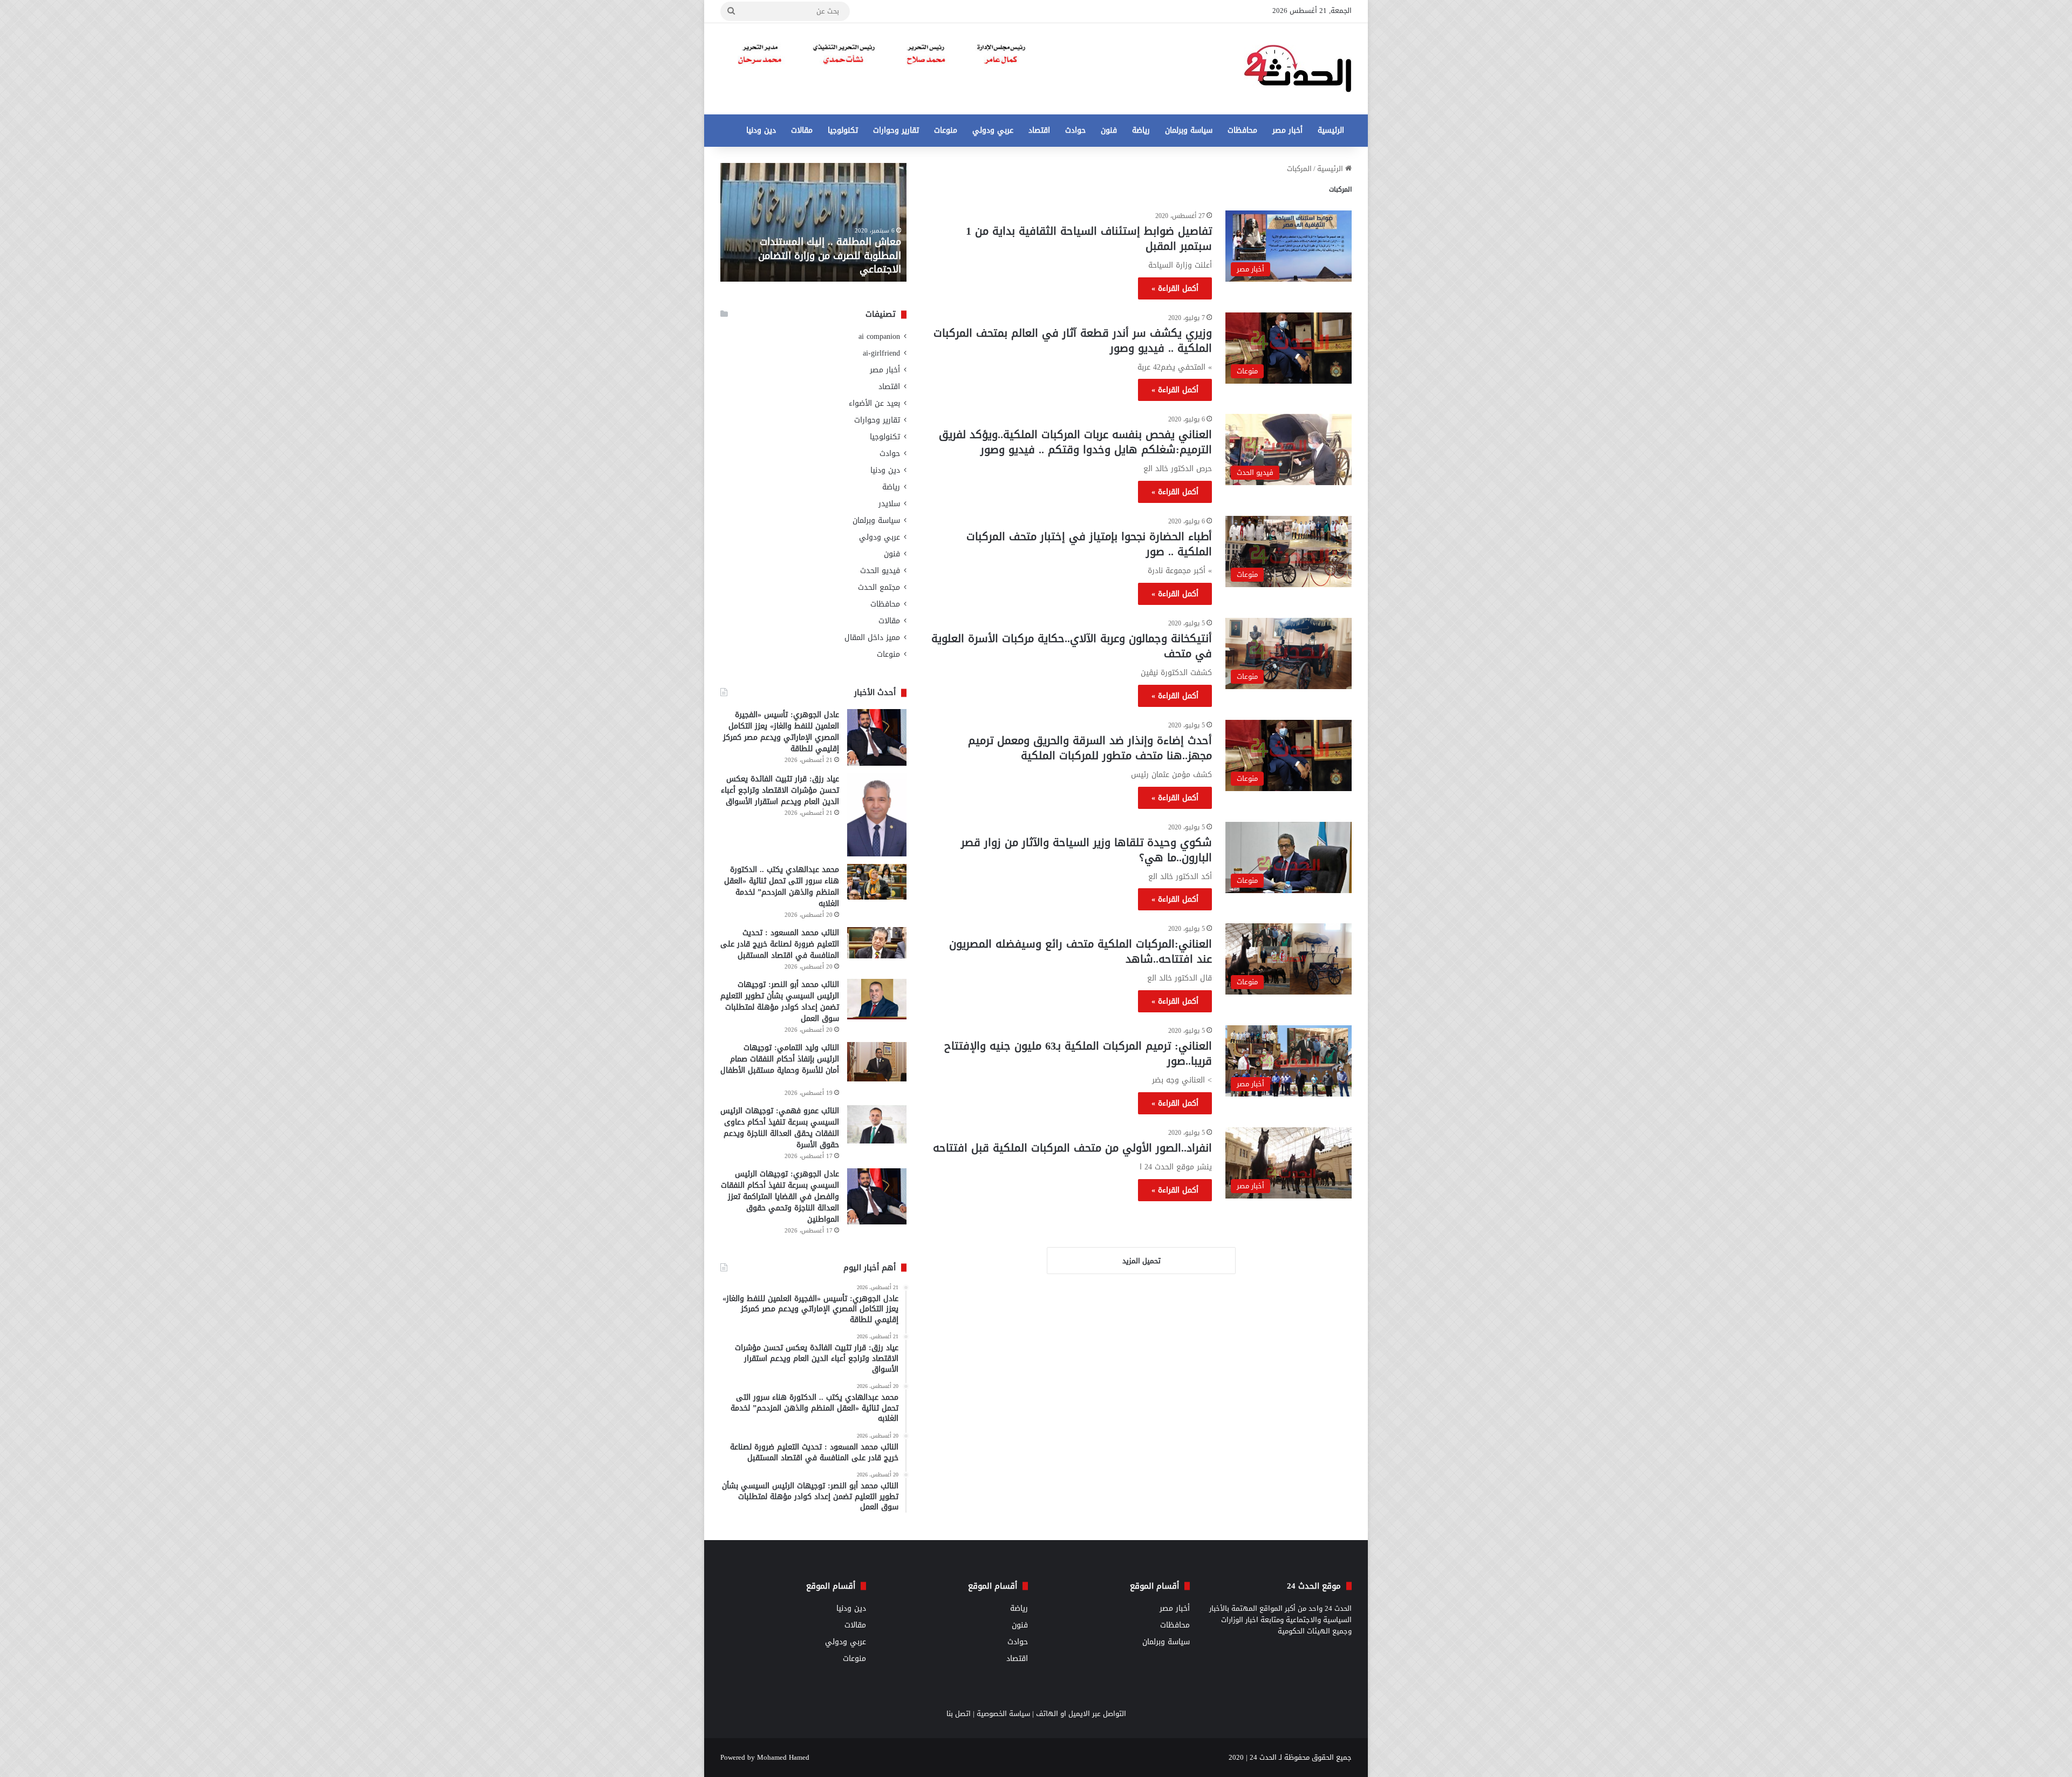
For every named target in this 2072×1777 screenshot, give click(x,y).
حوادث (1075, 130)
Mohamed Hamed (783, 1757)
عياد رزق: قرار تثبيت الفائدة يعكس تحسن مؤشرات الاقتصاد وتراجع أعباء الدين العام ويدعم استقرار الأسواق (780, 790)
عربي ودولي (993, 130)
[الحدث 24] (1298, 69)
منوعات (946, 130)
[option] (813, 222)
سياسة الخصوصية (1003, 1714)
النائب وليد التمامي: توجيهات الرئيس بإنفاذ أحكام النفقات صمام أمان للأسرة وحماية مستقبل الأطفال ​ (780, 1059)
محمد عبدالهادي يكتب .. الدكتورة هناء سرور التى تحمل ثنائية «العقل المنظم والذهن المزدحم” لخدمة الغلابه (782, 887)
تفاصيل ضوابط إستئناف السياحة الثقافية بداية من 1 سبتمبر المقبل (1089, 239)
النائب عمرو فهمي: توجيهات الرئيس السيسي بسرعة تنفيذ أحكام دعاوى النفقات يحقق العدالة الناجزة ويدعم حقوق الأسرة (780, 1128)
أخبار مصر (1287, 130)
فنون (1109, 130)
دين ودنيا (761, 130)
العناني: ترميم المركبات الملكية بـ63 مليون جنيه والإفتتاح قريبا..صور (1078, 1053)
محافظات (1242, 130)
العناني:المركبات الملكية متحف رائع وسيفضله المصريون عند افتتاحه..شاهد (1081, 951)
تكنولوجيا (843, 130)
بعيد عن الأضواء (874, 403)
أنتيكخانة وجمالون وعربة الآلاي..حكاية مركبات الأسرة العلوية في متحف (1072, 646)
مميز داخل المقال (872, 638)
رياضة (1141, 130)
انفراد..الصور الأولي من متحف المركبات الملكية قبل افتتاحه (1072, 1148)
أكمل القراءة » (1175, 288)
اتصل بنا (959, 1714)
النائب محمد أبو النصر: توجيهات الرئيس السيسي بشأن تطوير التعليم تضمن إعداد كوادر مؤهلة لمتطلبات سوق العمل (780, 1002)
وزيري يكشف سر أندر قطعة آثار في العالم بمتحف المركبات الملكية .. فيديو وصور (1073, 341)
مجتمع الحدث (879, 587)
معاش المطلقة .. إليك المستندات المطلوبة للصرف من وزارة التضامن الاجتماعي (830, 255)
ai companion (879, 336)
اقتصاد (1039, 130)
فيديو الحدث (880, 571)
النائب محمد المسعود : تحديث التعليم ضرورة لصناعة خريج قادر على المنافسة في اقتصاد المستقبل (780, 944)
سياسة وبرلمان (1189, 130)
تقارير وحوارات (896, 130)
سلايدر (889, 504)
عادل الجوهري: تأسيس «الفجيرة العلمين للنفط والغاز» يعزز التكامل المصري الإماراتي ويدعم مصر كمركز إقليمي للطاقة (781, 732)
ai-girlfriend (881, 353)
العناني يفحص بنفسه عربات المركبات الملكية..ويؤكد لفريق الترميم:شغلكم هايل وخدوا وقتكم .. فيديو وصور (1075, 442)
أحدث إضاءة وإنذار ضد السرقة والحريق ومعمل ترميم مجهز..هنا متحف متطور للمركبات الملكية (1090, 748)
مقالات (802, 130)
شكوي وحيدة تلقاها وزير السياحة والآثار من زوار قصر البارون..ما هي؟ (1086, 850)
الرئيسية (1331, 130)
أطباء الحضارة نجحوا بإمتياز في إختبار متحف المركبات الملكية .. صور (1089, 544)
